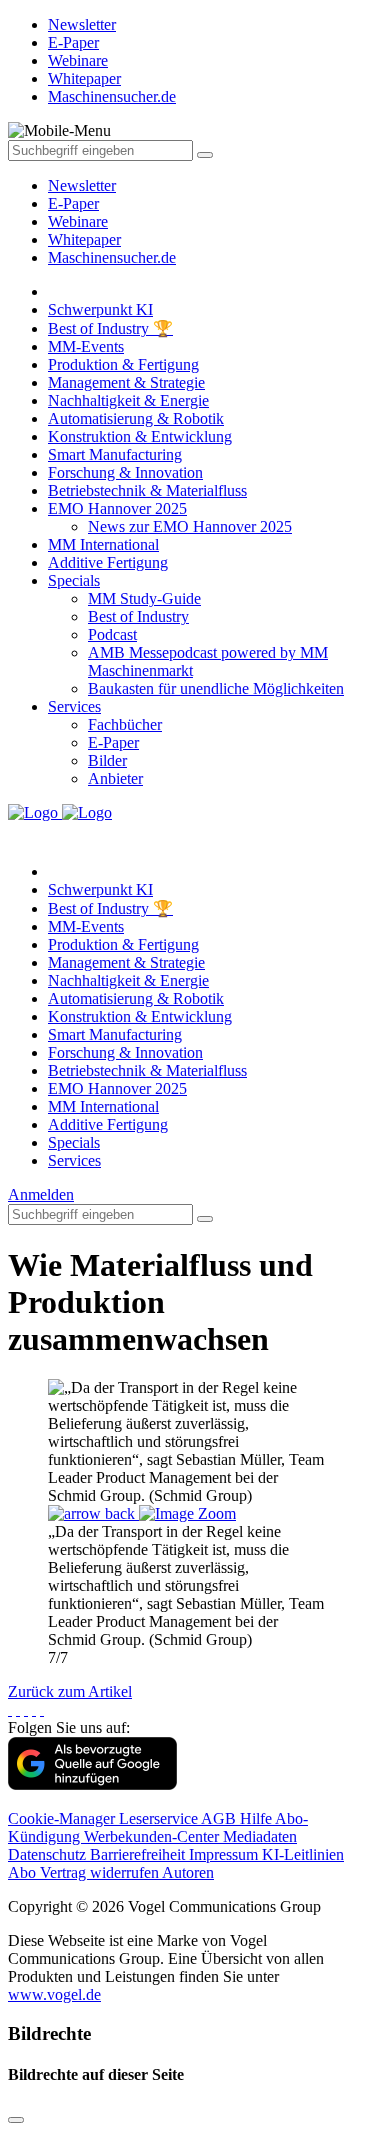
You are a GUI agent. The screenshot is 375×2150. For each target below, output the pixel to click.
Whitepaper (84, 239)
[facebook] (10, 1709)
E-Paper (73, 203)
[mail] (42, 1709)
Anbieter (115, 778)
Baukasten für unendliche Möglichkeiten (216, 688)
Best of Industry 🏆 (110, 328)
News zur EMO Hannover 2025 (190, 526)
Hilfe (257, 1818)
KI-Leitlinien (303, 1854)
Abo (24, 1872)
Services (74, 706)
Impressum (225, 1854)
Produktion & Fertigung (123, 364)
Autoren (188, 1872)
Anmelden (41, 1194)
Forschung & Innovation (125, 472)
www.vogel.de (54, 1994)
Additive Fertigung (108, 562)
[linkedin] (34, 1709)
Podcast (112, 634)
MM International (103, 544)
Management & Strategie (126, 382)
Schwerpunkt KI (100, 309)
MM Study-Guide (144, 598)
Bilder (107, 760)
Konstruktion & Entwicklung (140, 436)
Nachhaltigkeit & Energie (128, 400)
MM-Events (86, 346)
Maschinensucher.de (112, 257)
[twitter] (18, 1709)
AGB (220, 1818)
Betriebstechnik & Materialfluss (147, 490)
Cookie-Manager (63, 1818)
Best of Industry (138, 616)
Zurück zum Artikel (70, 1691)
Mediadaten (260, 1836)
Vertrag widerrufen (101, 1872)
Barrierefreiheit (139, 1854)
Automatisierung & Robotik (136, 418)
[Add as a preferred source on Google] (92, 1784)
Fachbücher (125, 724)
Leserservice (160, 1818)
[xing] (26, 1709)
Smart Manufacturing (115, 454)
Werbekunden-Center (153, 1836)
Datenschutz (49, 1854)
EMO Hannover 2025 (117, 508)
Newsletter (82, 185)
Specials (74, 580)
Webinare (78, 221)
